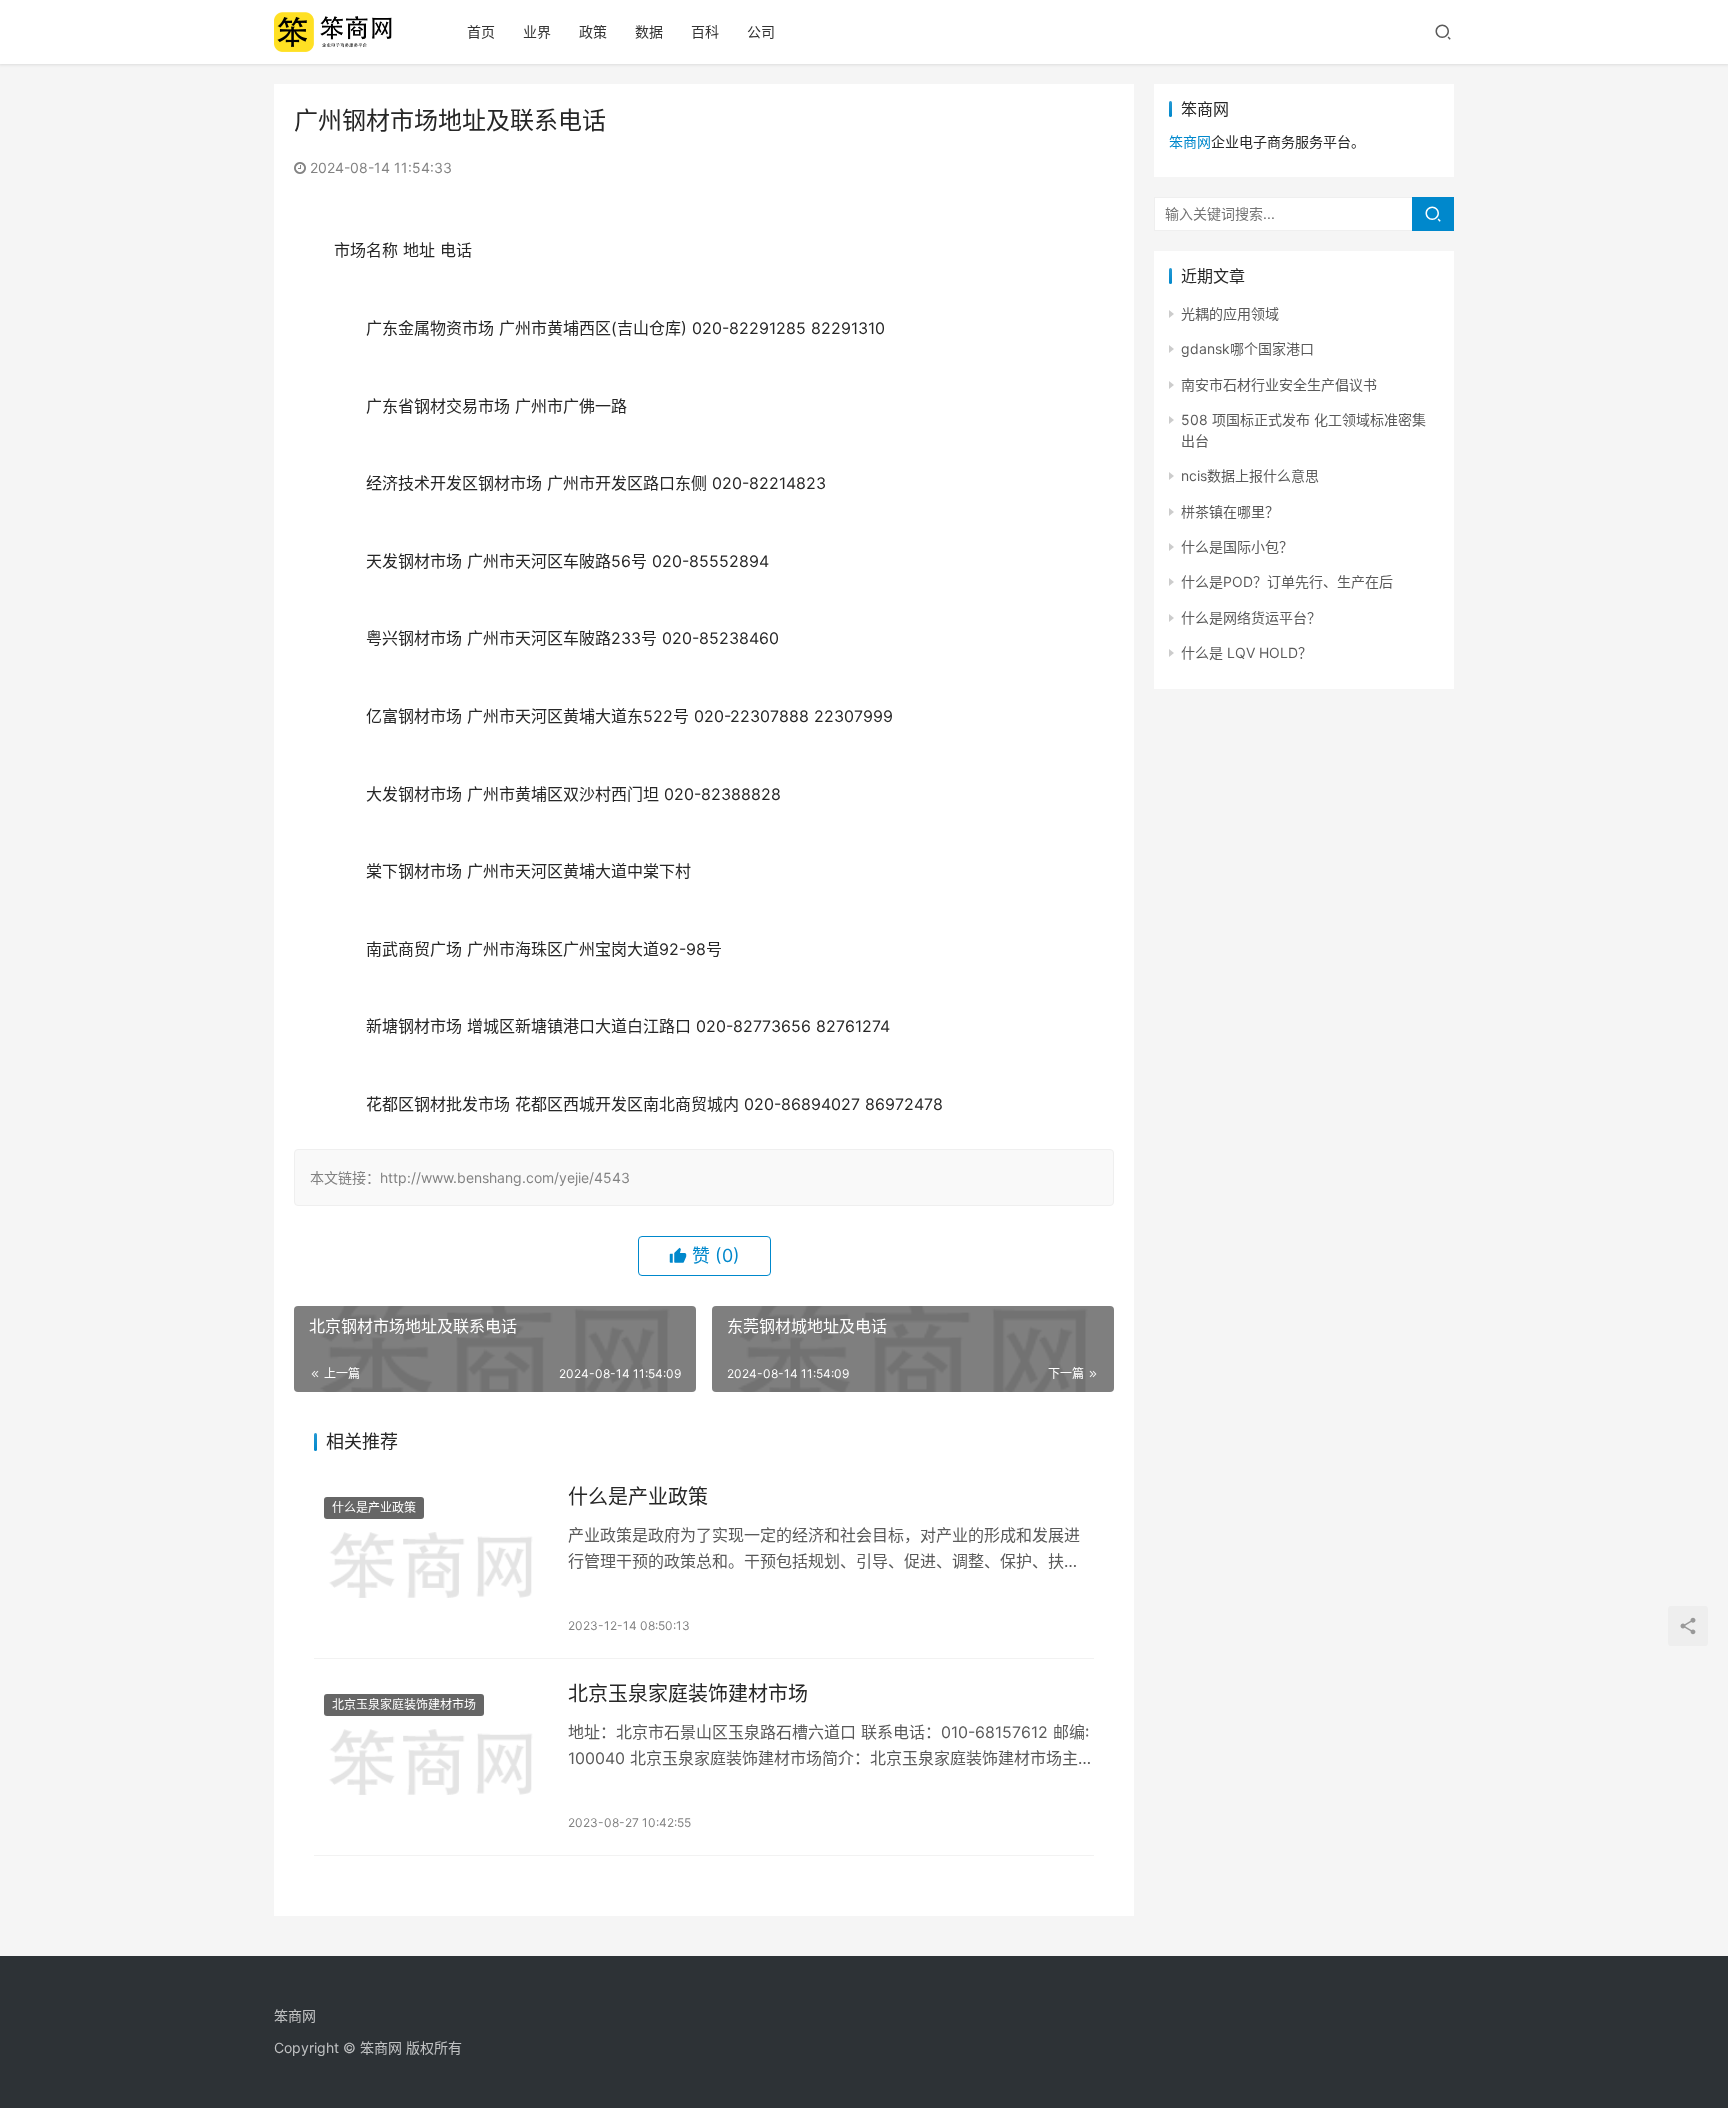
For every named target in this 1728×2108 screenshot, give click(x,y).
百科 (705, 31)
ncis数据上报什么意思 (1250, 475)
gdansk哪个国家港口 (1247, 348)
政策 (593, 31)
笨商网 (1190, 141)
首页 (481, 31)
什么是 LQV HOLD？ (1246, 652)
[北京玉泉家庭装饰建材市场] (431, 1757)
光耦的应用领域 (1230, 313)
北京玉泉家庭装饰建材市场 (404, 1704)
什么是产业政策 (374, 1507)
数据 (649, 31)
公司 (761, 31)
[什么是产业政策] (431, 1560)
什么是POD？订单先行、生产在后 (1287, 581)
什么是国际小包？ (1237, 546)
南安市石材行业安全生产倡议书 (1279, 384)
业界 (537, 31)
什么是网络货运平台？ (1251, 617)
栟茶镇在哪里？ (1230, 511)
